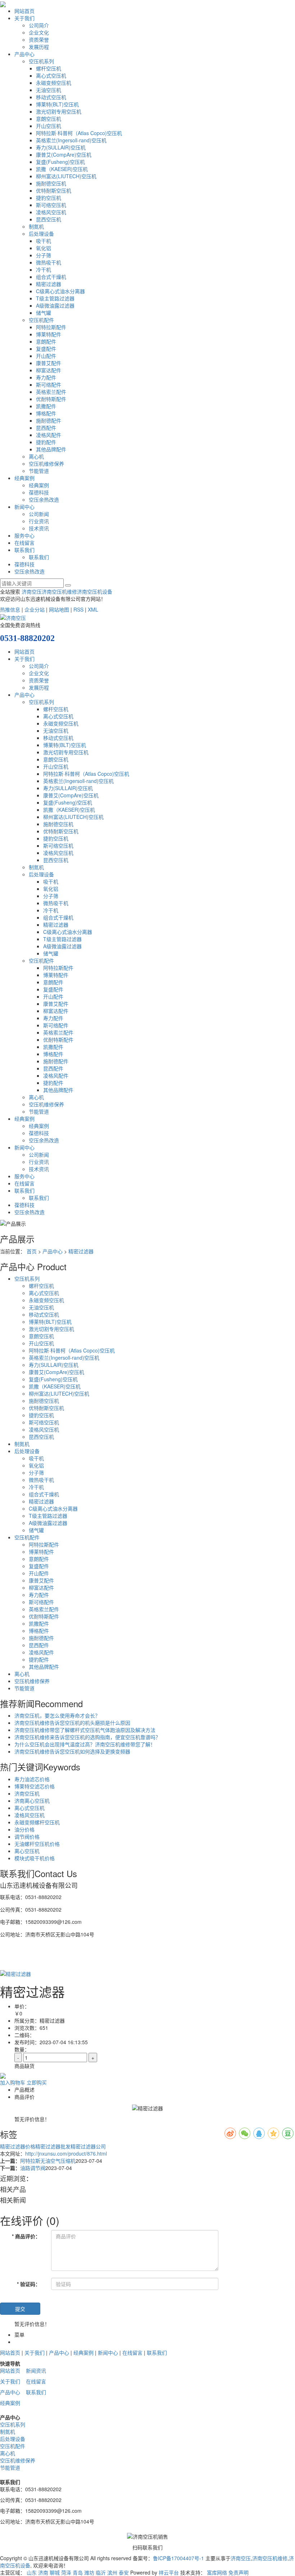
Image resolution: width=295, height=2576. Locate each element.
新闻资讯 (36, 2370)
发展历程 (39, 47)
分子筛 (44, 255)
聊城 (55, 2572)
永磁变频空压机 (54, 83)
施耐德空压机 (51, 183)
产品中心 (24, 54)
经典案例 (24, 478)
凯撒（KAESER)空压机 (62, 169)
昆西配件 (46, 428)
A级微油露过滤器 (55, 305)
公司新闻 (39, 514)
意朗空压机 (49, 119)
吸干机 (44, 241)
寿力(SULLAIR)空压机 (61, 147)
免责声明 (239, 2572)
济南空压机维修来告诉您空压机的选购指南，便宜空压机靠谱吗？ (87, 1737)
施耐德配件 (49, 420)
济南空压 (32, 591)
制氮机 (36, 226)
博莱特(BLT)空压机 (57, 104)
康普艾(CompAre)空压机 (64, 155)
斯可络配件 (49, 384)
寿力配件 (46, 377)
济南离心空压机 (32, 1801)
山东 (32, 2572)
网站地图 (59, 609)
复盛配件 (46, 349)
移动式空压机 (51, 97)
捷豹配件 (46, 442)
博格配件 (46, 413)
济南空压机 (27, 1793)
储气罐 (44, 313)
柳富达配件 (49, 370)
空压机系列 (41, 61)
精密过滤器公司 (88, 2146)
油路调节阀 (33, 2168)
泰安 (124, 2572)
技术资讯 (39, 528)
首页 (32, 1251)
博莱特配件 (49, 334)
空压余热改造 (44, 499)
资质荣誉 (39, 40)
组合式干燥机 (51, 277)
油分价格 (24, 1829)
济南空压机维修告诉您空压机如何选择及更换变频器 (72, 1751)
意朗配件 (46, 341)
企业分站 (35, 609)
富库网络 (217, 2572)
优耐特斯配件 (51, 399)
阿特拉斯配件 (51, 327)
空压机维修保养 (46, 464)
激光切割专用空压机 (59, 111)
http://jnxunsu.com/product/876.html (66, 2153)
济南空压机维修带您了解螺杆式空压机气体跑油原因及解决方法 (85, 1730)
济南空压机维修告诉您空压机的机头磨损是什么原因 (72, 1723)
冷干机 (44, 269)
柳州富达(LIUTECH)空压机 (66, 176)
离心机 (36, 456)
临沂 (101, 2572)
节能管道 (39, 471)
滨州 (112, 2572)
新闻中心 (24, 507)
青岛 (78, 2572)
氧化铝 (44, 248)
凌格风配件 (49, 435)
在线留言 (24, 543)
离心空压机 (27, 1851)
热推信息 (10, 609)
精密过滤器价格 (18, 2146)
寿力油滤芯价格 (32, 1779)
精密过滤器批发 (53, 2146)
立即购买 (37, 2082)
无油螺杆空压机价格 (37, 1844)
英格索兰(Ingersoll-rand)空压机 (71, 140)
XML (93, 609)
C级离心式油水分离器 (60, 291)
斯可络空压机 (51, 205)
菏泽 (66, 2572)
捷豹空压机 (49, 198)
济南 (43, 2572)
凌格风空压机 (51, 212)
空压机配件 (41, 320)
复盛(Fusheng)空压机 (60, 162)
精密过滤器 (49, 284)
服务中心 (24, 535)
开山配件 (46, 356)
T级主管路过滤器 (55, 298)
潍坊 (89, 2572)
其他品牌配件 (51, 449)
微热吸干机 (49, 262)
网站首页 (24, 11)
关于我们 (24, 18)
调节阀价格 (27, 1837)
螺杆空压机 (49, 68)
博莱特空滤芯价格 (35, 1786)
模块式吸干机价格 (35, 1858)
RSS (78, 609)
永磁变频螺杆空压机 (37, 1822)
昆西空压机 (49, 219)
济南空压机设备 (95, 591)
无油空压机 (49, 90)
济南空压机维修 (59, 591)
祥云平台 (169, 2572)
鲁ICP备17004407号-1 (178, 2558)
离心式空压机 (51, 75)
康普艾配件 (49, 363)
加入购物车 (13, 2082)
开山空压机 (49, 126)
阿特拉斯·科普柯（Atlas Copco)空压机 (79, 133)
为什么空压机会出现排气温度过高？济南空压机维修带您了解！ (85, 1744)
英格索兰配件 (51, 392)
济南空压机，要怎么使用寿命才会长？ (57, 1715)
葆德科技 (39, 492)
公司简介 (39, 25)
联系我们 (24, 550)
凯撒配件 (46, 406)
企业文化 (39, 32)
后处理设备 (41, 234)
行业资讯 (39, 521)
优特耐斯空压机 (54, 190)
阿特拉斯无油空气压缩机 (48, 2161)
